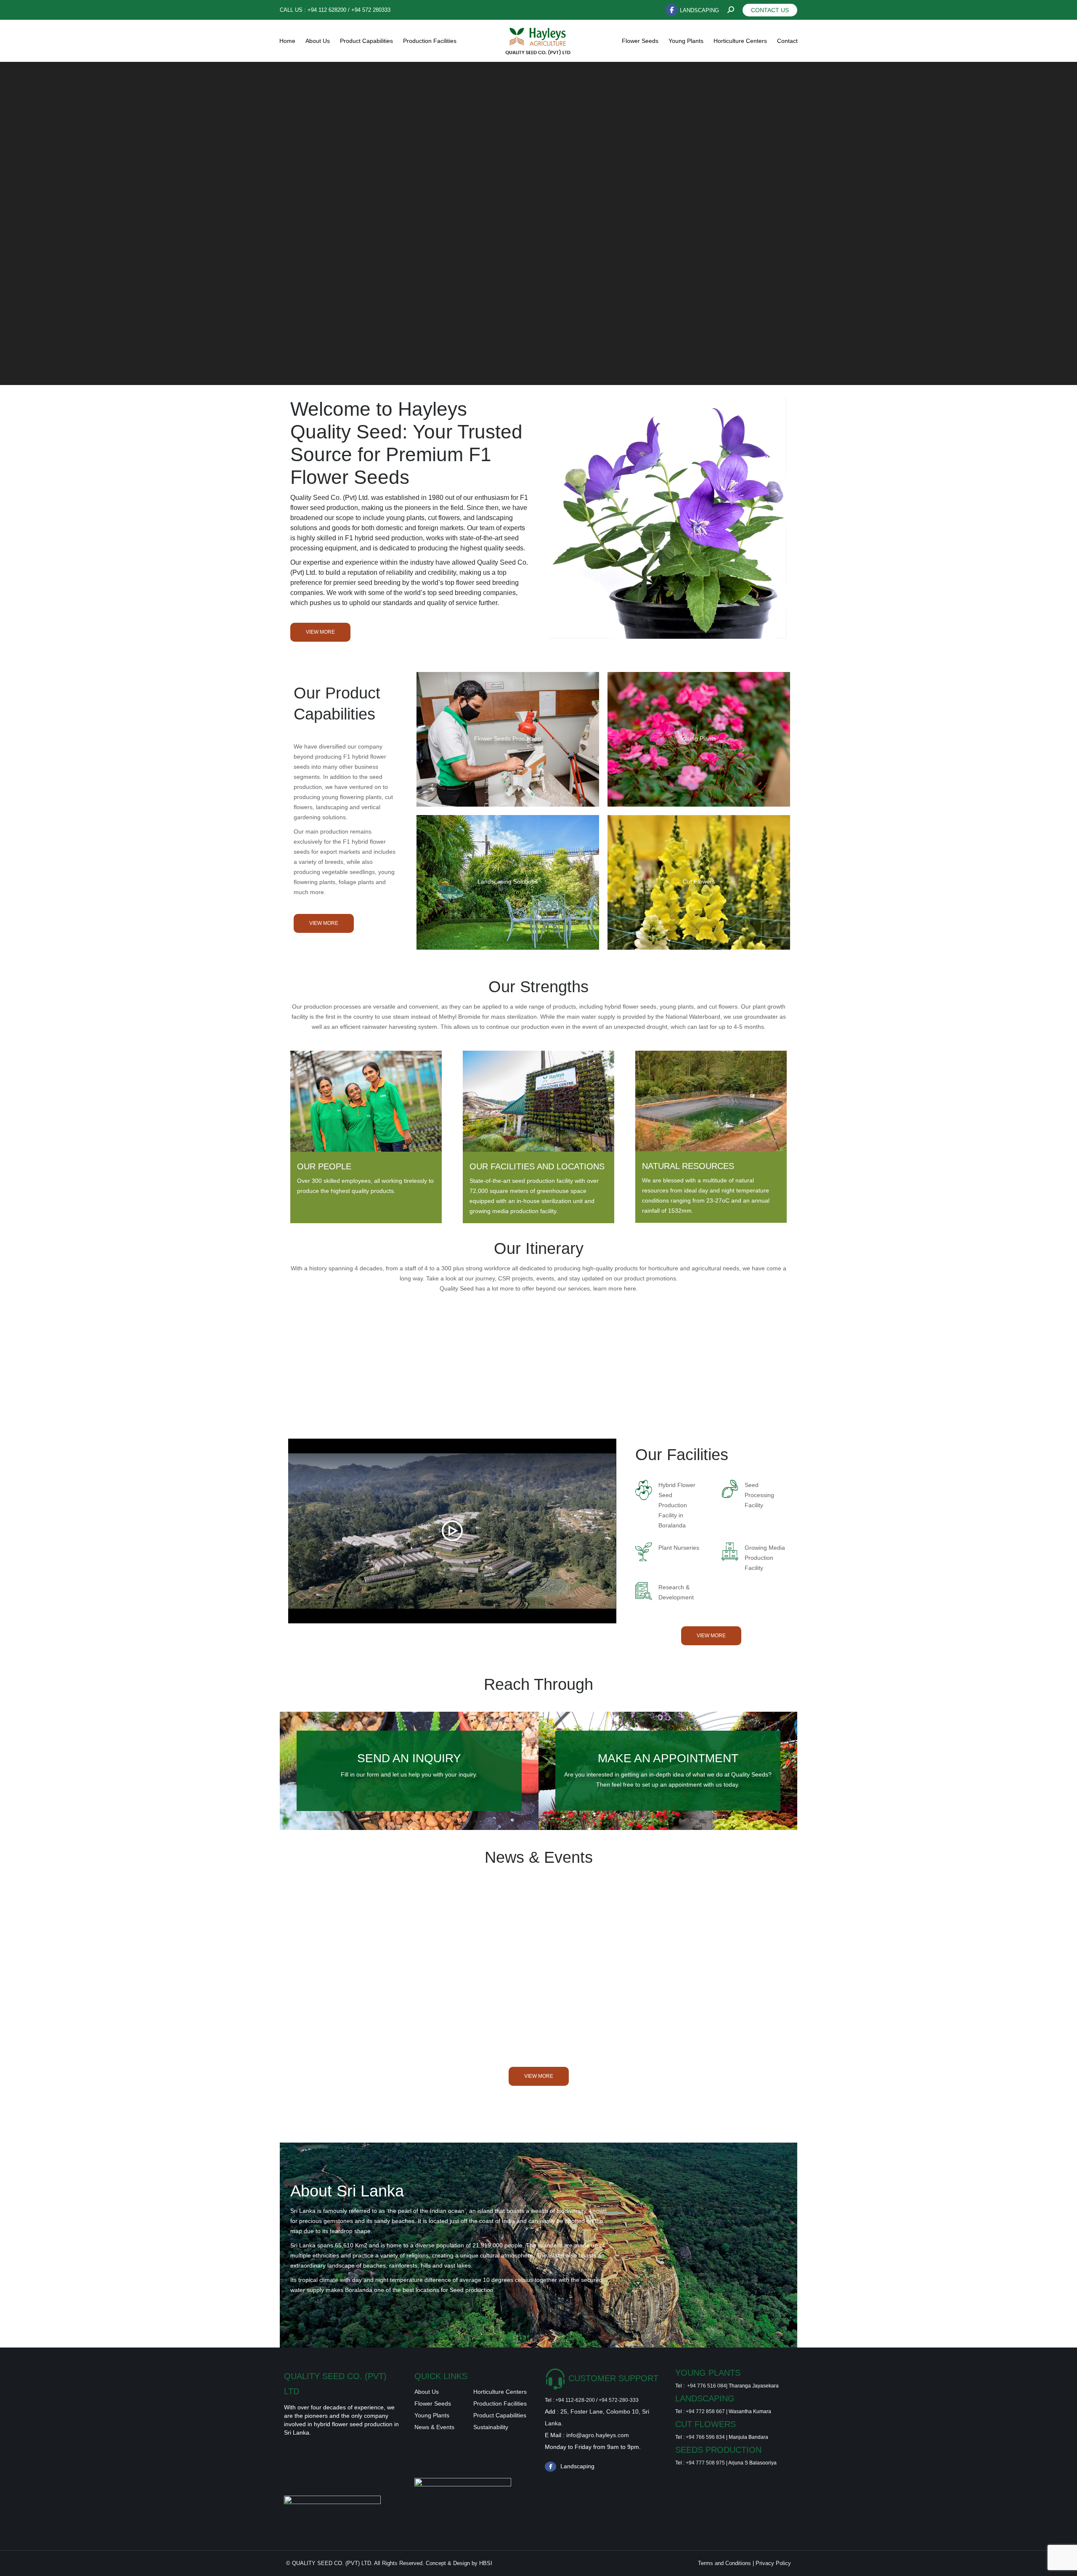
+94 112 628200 (327, 10)
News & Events (434, 2427)
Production (488, 2403)
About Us (427, 2392)
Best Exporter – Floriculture (368, 1965)
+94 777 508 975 (705, 2463)
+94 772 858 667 (705, 2411)
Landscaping (699, 10)
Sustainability (491, 2427)
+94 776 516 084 (707, 2386)
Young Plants (432, 2415)
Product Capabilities (500, 2415)
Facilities (515, 2403)
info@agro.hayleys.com (598, 2435)
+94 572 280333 (371, 10)
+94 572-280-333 (619, 2400)
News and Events (324, 1978)
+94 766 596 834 (705, 2437)
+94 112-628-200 (575, 2400)
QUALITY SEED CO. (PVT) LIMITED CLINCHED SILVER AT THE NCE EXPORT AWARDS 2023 (705, 1963)
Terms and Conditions (725, 2563)
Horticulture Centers (500, 2392)
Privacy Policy (773, 2563)
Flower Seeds (433, 2403)
